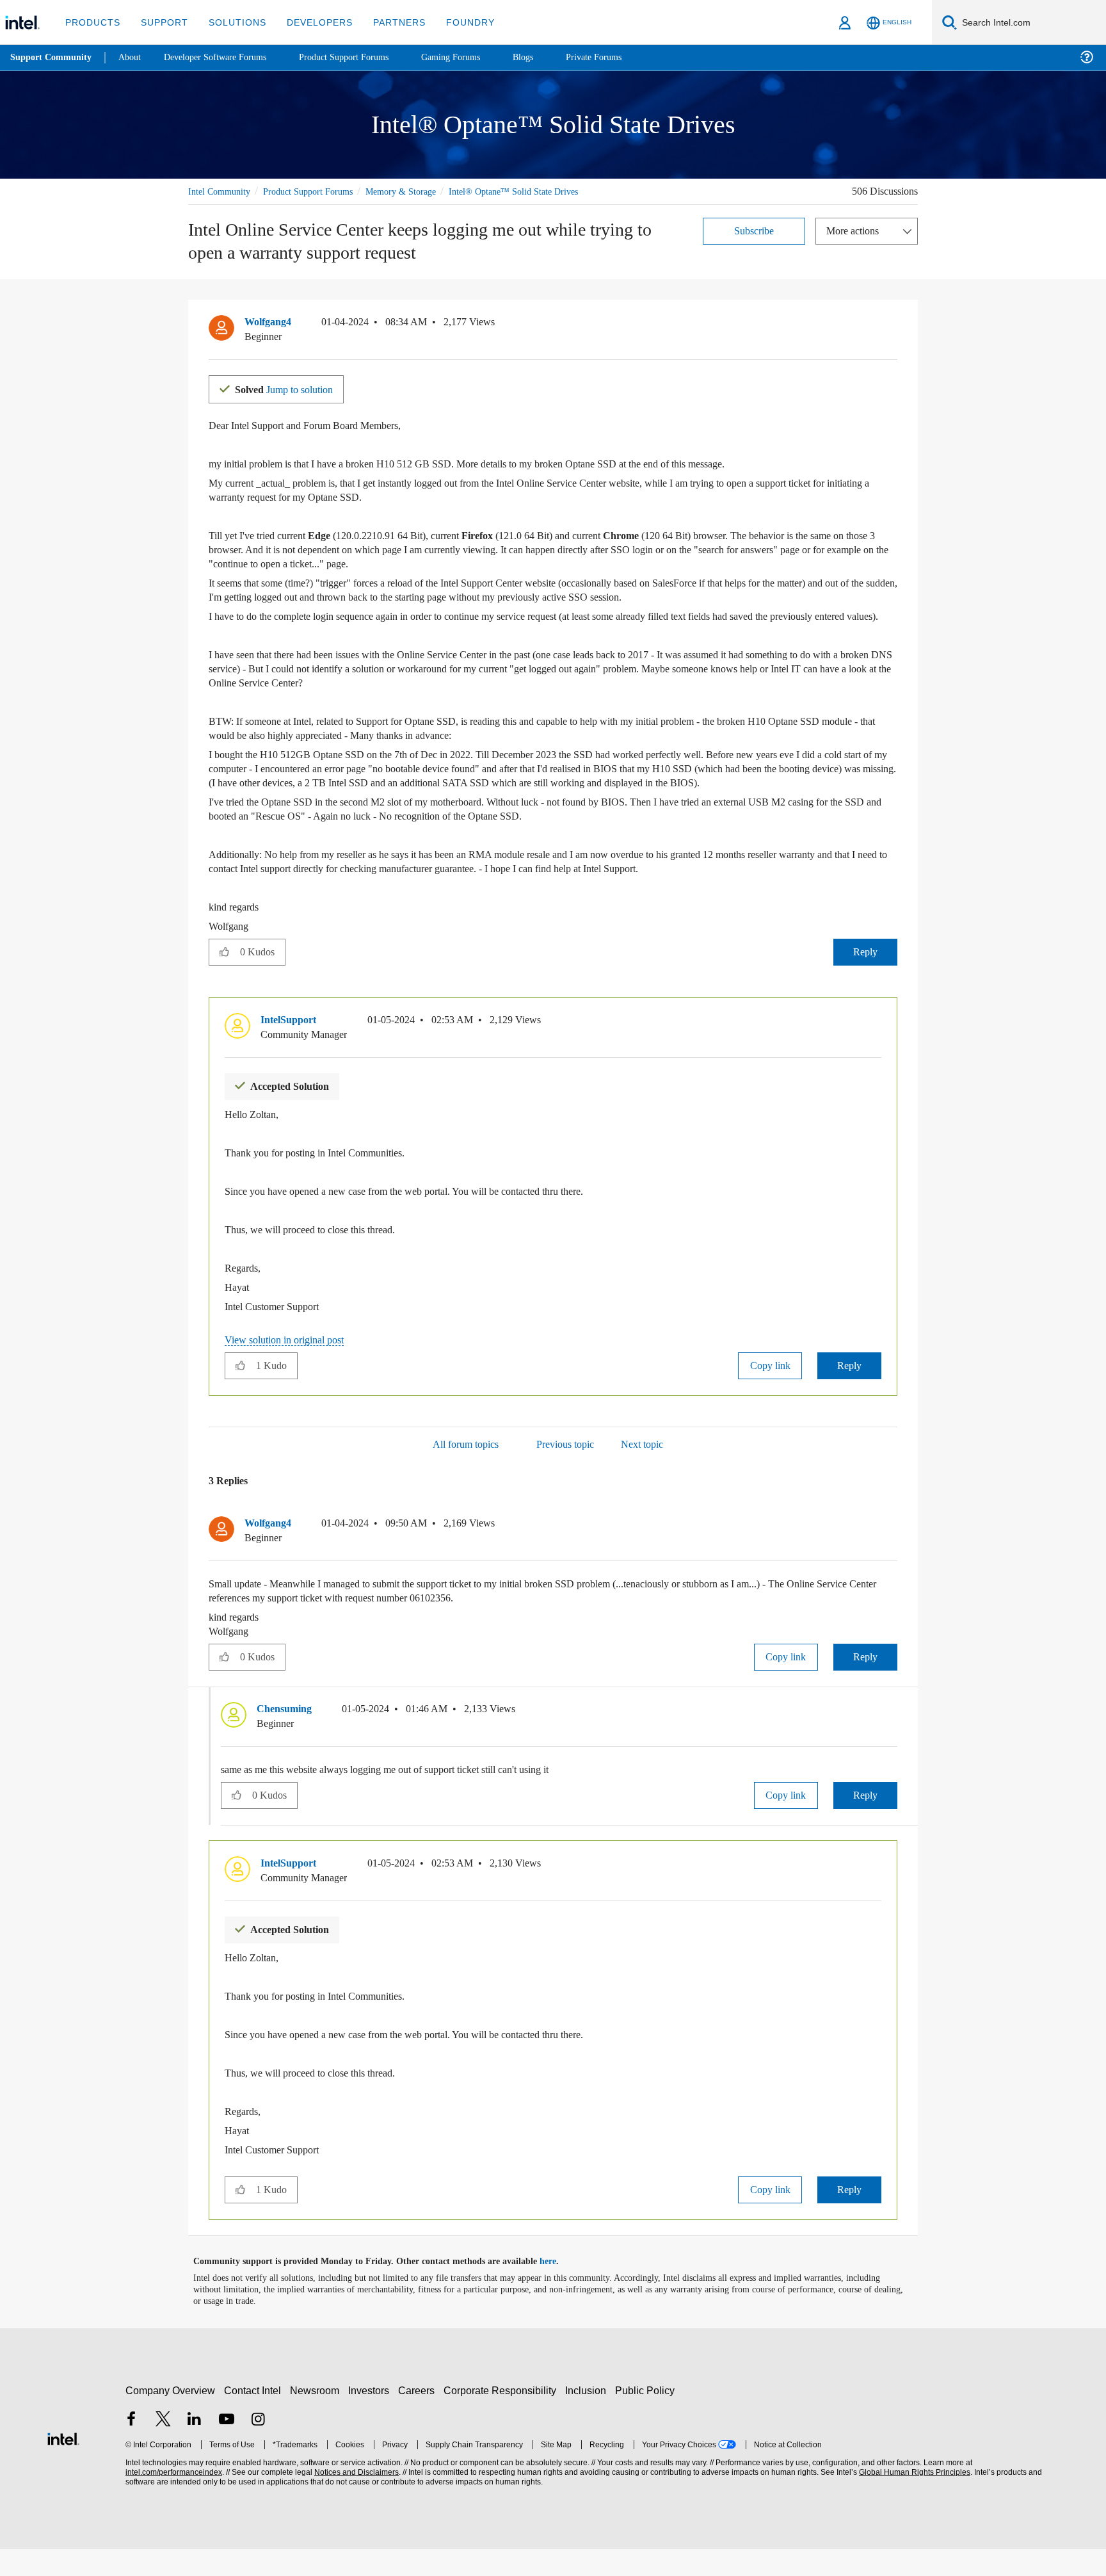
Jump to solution (292, 388)
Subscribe (754, 230)
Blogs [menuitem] (549, 57)
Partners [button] (386, 22)
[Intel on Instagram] (258, 2447)
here (559, 2288)
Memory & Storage (419, 191)
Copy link (770, 1392)
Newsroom (317, 2417)
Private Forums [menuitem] (622, 57)
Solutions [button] (231, 22)
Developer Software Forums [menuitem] (225, 57)
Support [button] (161, 22)
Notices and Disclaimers (355, 2499)
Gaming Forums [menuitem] (474, 57)
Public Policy (647, 2417)
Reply (865, 979)
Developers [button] (310, 22)
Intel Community (221, 191)
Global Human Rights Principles (913, 2499)
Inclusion (589, 2417)
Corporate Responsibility (502, 2417)
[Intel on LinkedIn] (195, 2447)
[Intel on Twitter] (163, 2447)
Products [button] (92, 22)
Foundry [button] (455, 22)
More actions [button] (856, 230)
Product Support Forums (318, 191)
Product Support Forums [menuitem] (362, 57)
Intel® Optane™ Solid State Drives (536, 191)
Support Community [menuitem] (52, 58)
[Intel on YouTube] (227, 2447)
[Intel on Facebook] (131, 2447)
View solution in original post (291, 1367)
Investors (372, 2417)
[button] (892, 325)
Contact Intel (254, 2417)
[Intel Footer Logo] (63, 2464)
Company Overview (171, 2417)
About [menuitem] (133, 57)
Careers (419, 2417)
